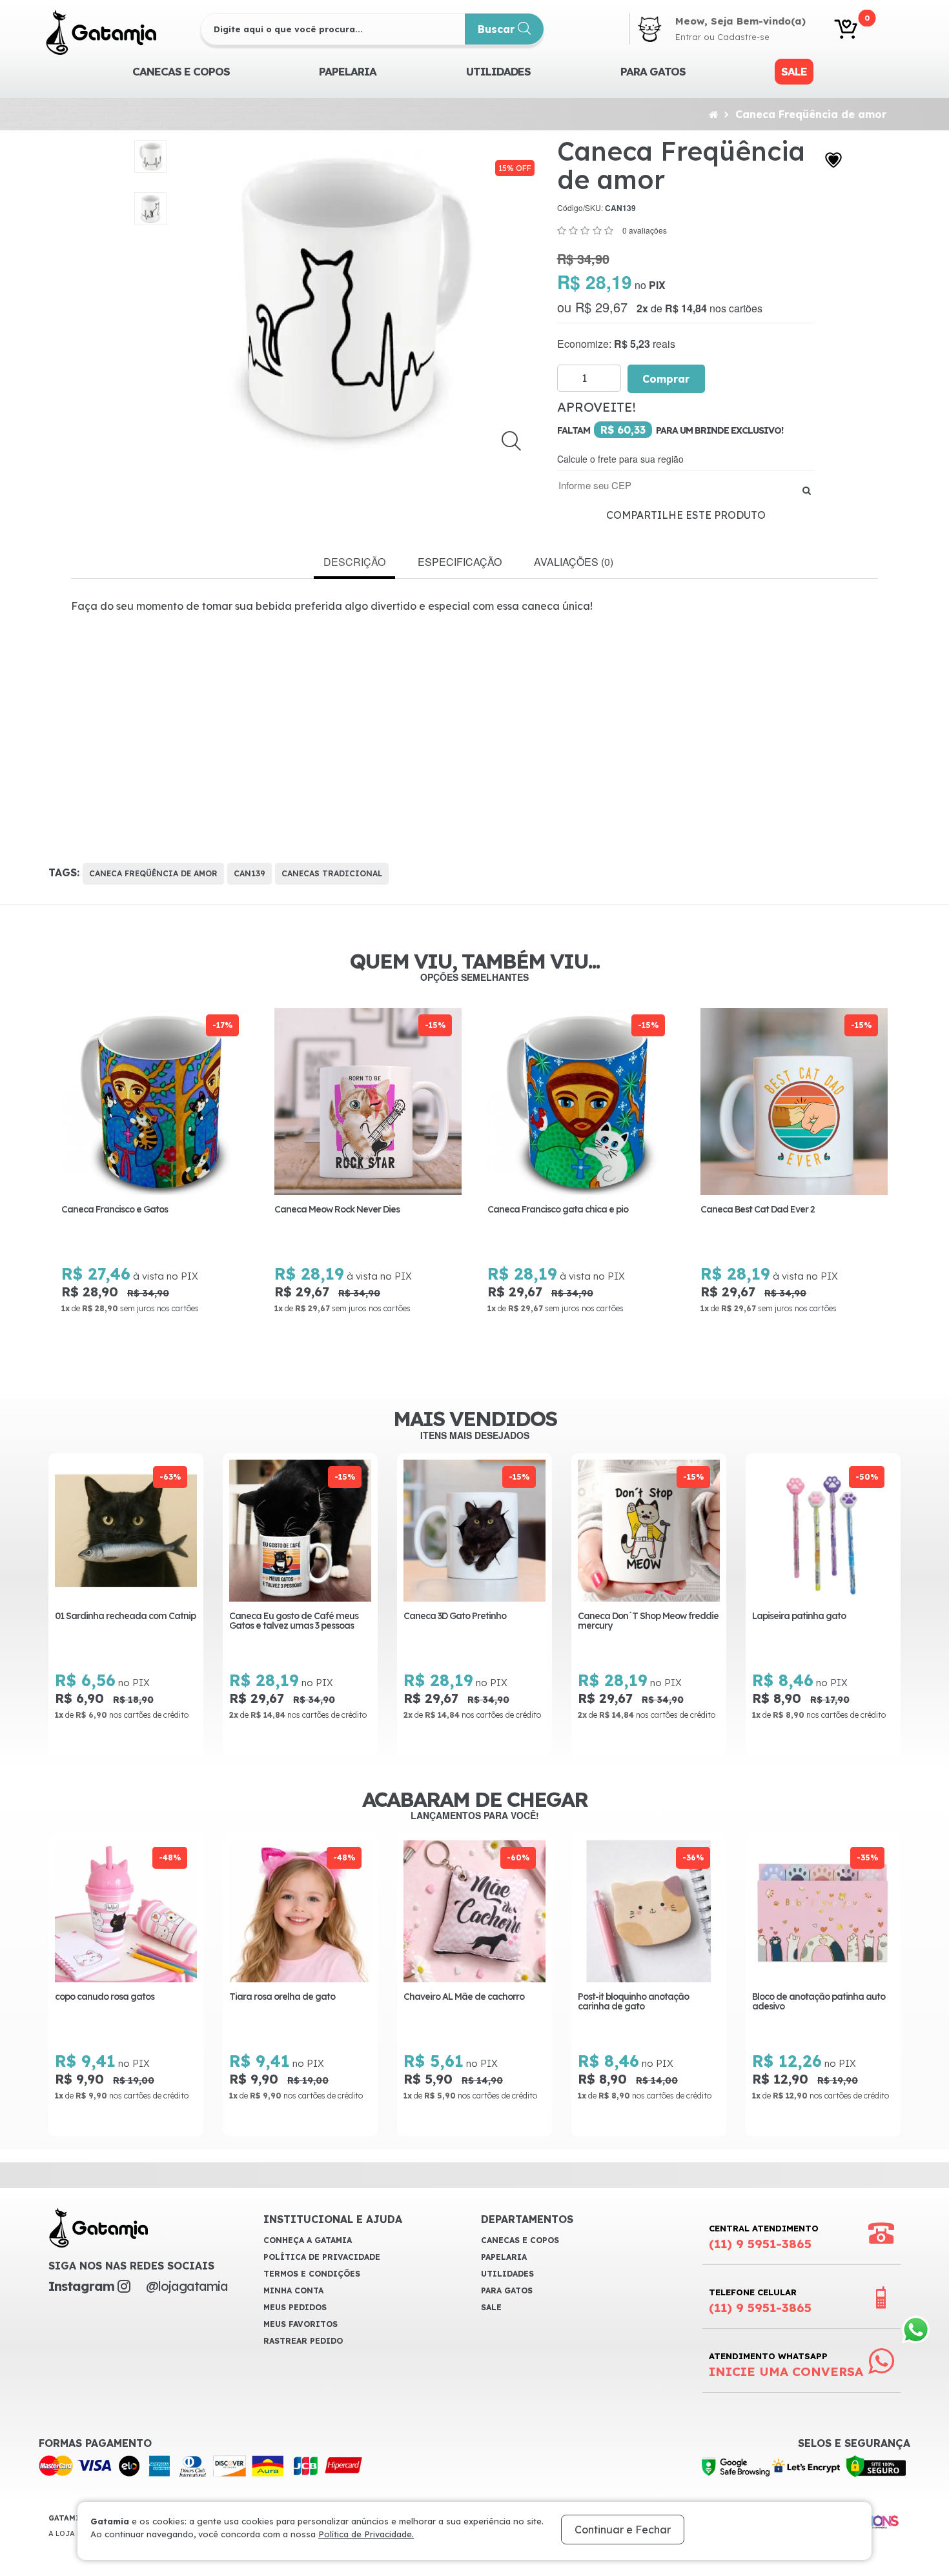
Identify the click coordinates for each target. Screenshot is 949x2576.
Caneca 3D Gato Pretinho (455, 1616)
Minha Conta (293, 2290)
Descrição (354, 562)
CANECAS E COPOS (181, 71)
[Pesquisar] (807, 490)
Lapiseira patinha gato (799, 1616)
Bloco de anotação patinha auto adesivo (819, 2002)
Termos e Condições (312, 2274)
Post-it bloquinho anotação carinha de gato (633, 2002)
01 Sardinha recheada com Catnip (125, 1616)
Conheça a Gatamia (308, 2240)
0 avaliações (645, 230)
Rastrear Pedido (303, 2341)
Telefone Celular (760, 2301)
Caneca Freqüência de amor (811, 114)
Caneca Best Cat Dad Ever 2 (758, 1210)
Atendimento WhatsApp (786, 2365)
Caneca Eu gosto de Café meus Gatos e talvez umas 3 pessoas (294, 1621)
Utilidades (498, 71)
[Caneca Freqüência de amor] (151, 156)
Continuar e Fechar (623, 2530)
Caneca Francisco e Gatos (115, 1210)
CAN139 (250, 873)
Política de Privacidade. (366, 2534)
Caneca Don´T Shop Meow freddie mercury (648, 1621)
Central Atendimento (764, 2237)
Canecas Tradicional (332, 873)
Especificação (460, 562)
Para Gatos (653, 71)
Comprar (667, 379)
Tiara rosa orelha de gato (282, 1997)
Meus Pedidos (295, 2307)
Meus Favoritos (301, 2324)
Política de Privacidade (322, 2257)
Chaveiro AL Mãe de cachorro (464, 1997)
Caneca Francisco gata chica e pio (558, 1210)
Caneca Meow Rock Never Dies (337, 1210)
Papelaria (348, 71)
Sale (794, 71)
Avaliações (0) (574, 562)
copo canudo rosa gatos (105, 1997)
